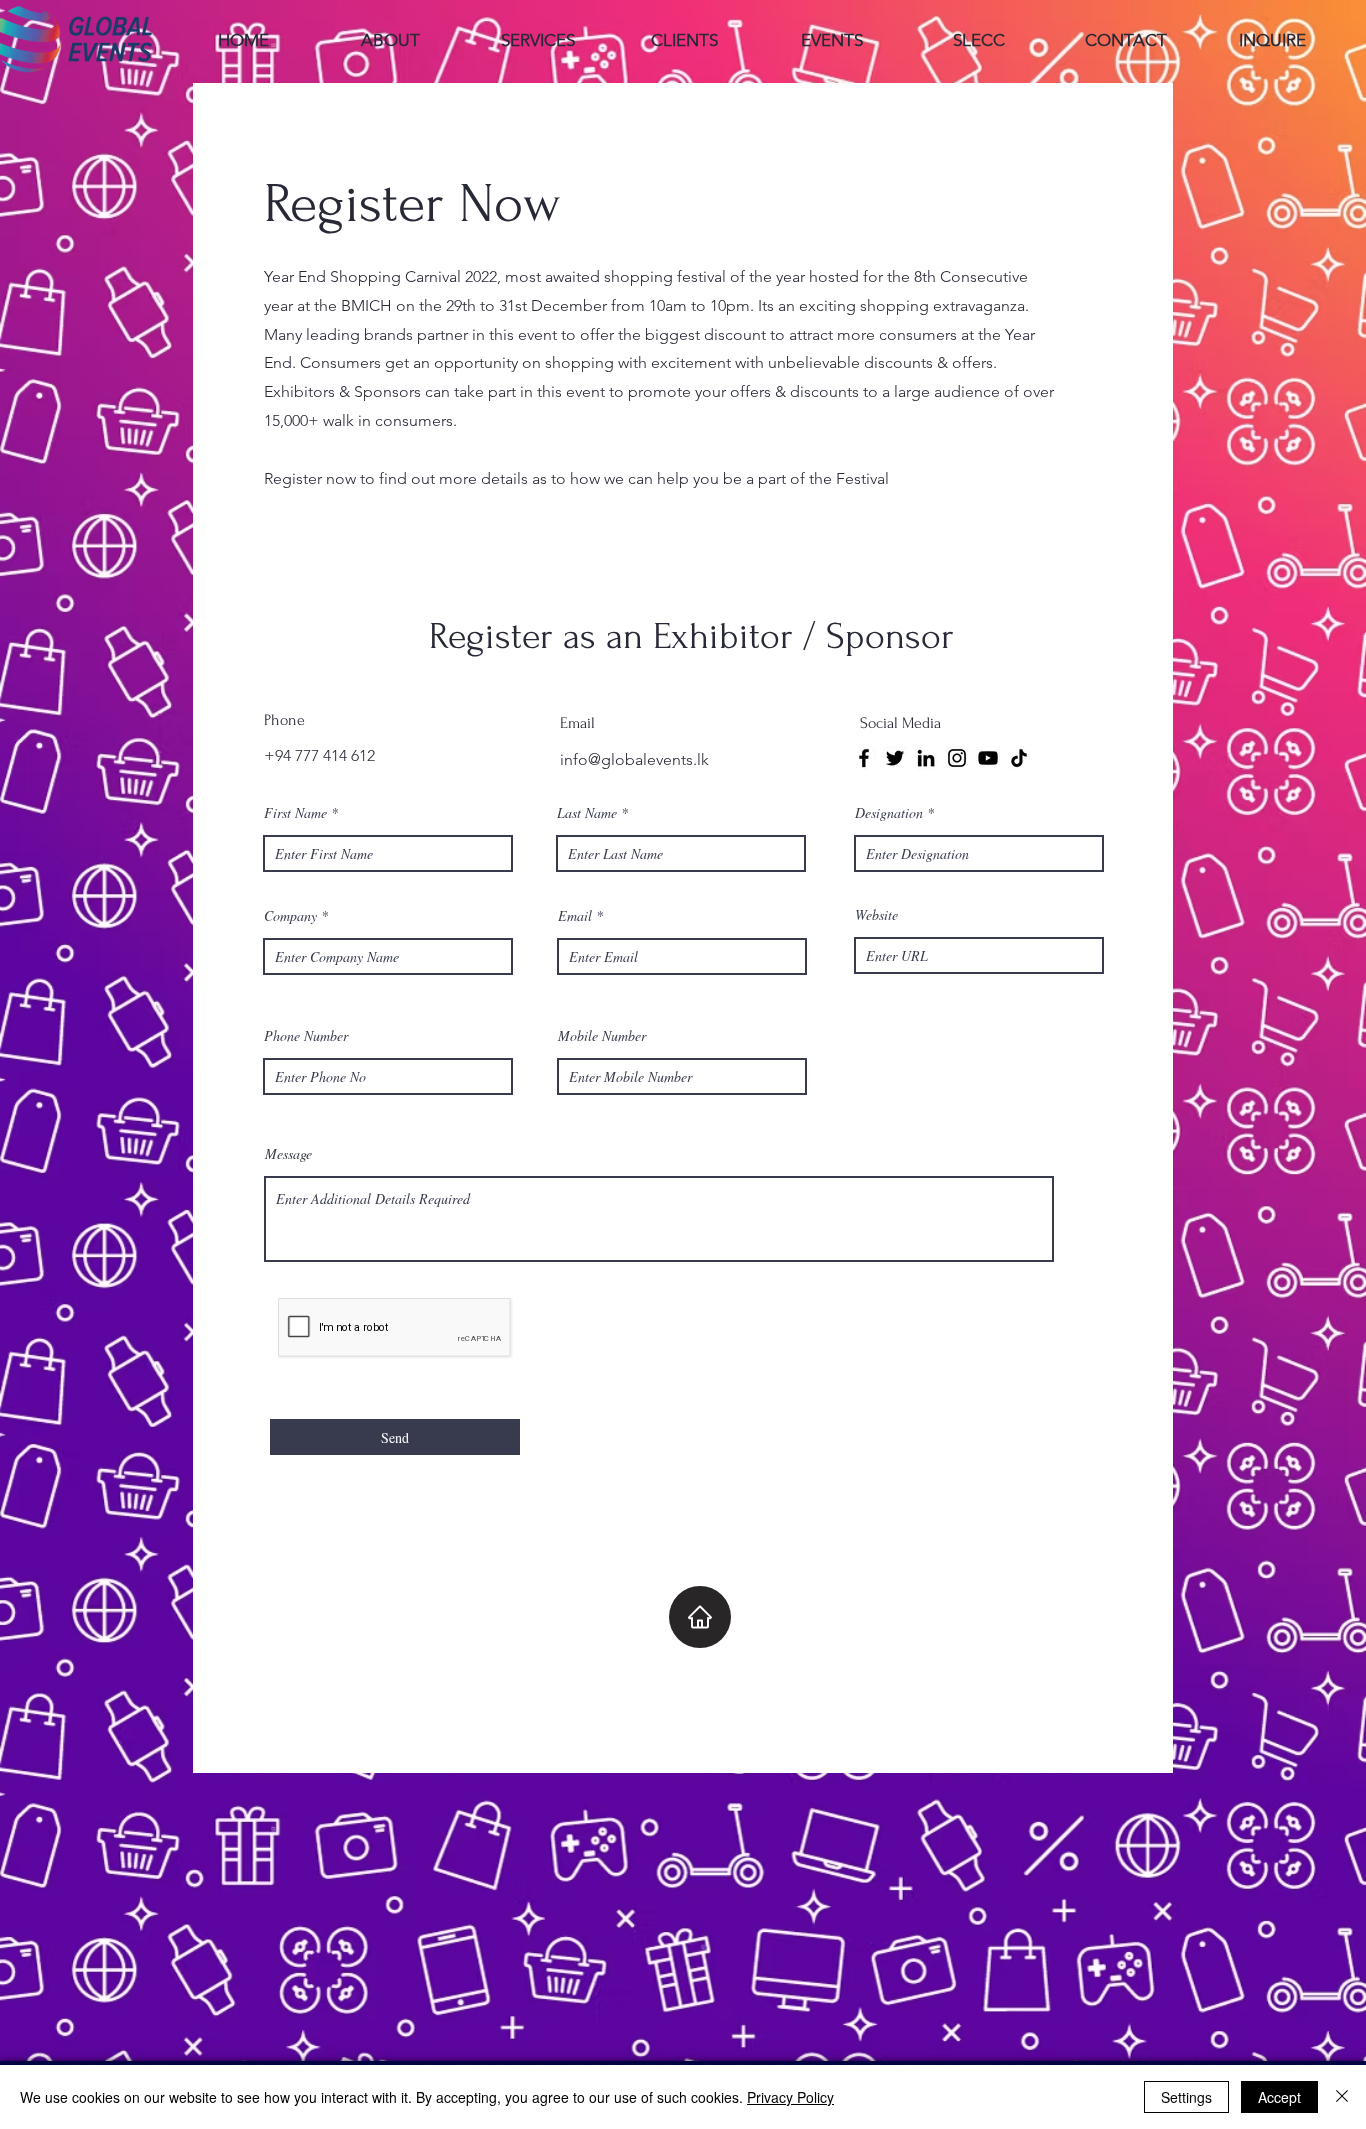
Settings (1186, 2097)
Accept (1279, 2097)
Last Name (587, 813)
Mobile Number (602, 1036)
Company (290, 916)
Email (575, 916)
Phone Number (306, 1036)
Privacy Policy (790, 2097)
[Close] (1342, 2097)
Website (876, 915)
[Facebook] (864, 758)
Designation (889, 813)
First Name (295, 813)
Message (288, 1154)
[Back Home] (700, 1617)
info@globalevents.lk (634, 759)
